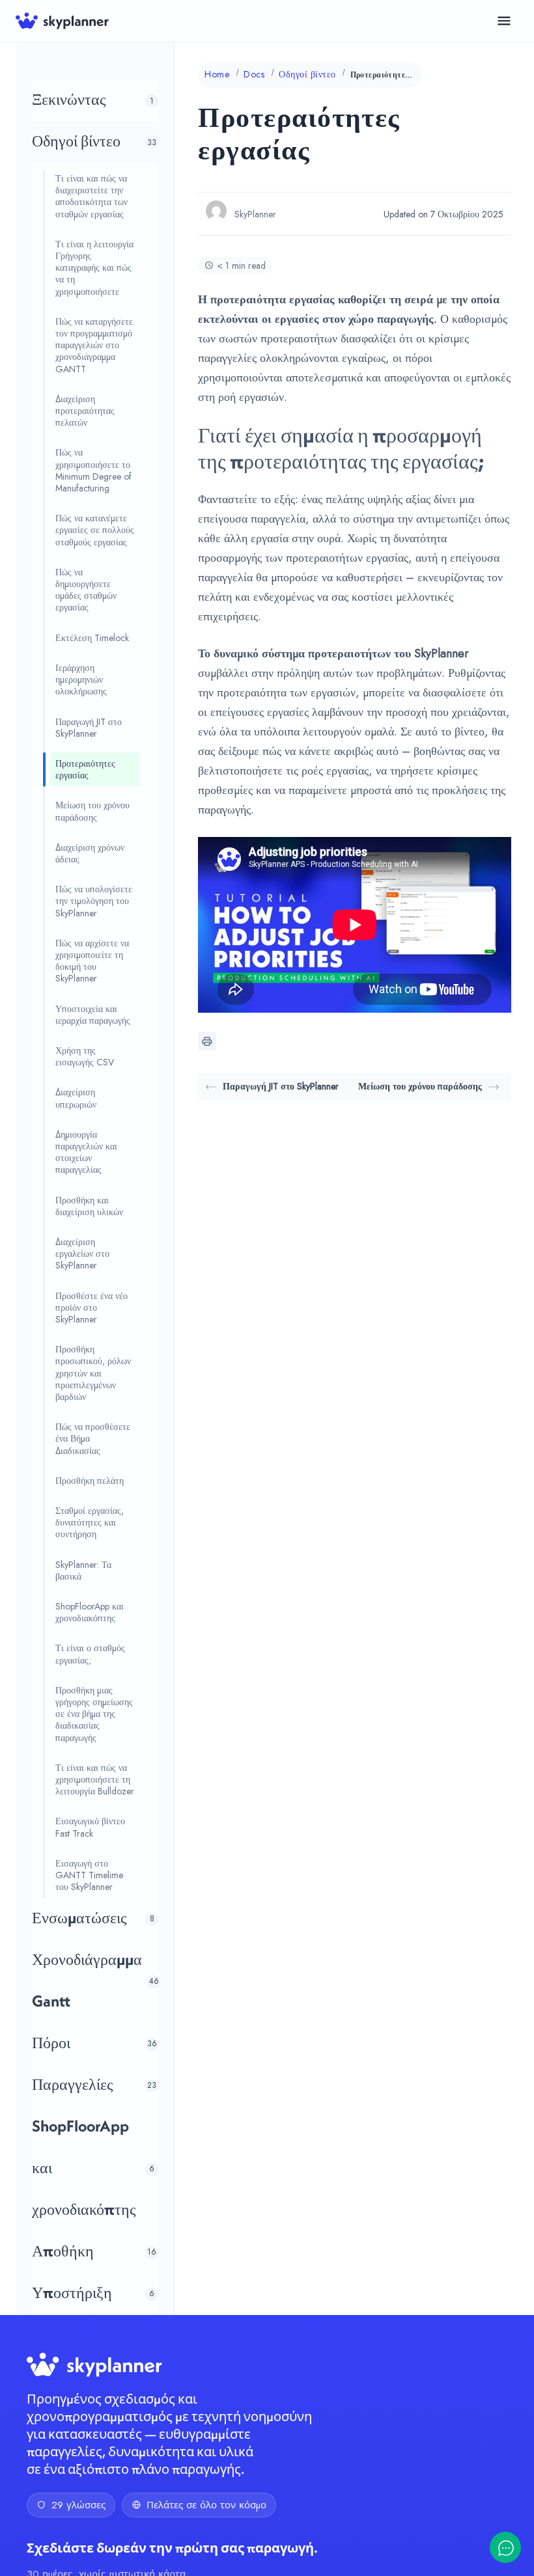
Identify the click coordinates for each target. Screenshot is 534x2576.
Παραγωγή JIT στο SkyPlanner (281, 1086)
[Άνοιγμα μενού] (504, 21)
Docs (254, 74)
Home (217, 74)
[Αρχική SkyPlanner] (62, 21)
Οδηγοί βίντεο (307, 74)
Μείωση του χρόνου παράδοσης (420, 1086)
